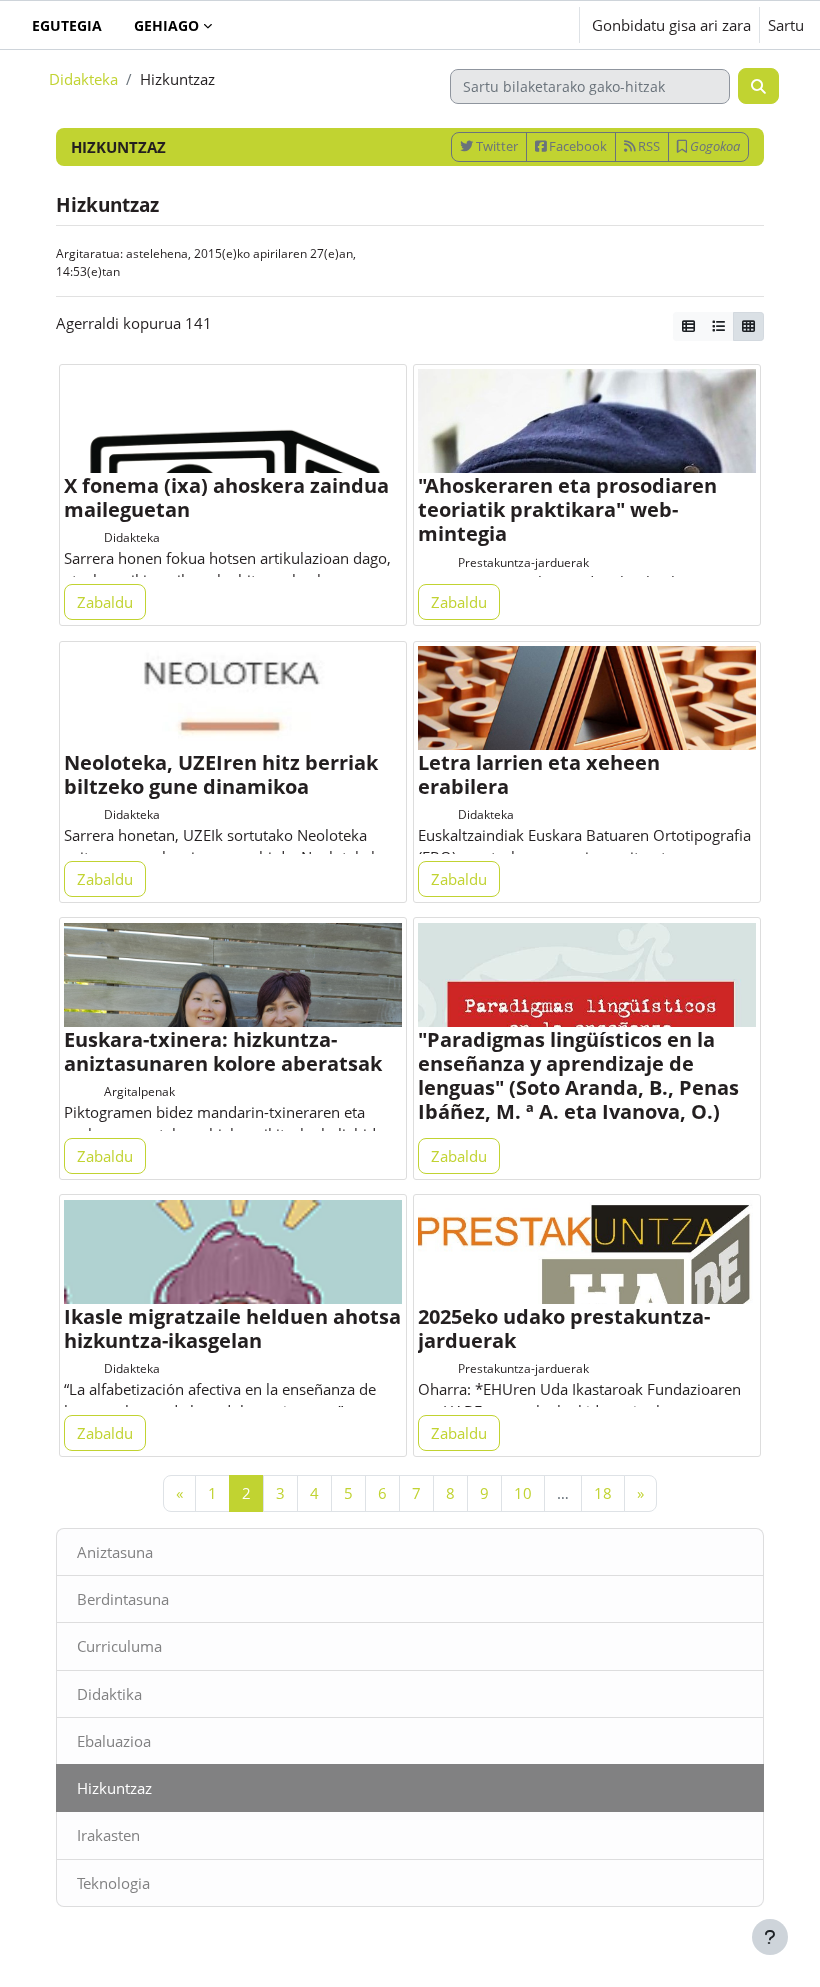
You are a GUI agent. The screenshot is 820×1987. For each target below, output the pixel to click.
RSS (647, 146)
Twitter (495, 146)
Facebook (576, 146)
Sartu (786, 25)
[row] (718, 327)
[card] (748, 327)
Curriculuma (119, 1646)
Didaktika (109, 1694)
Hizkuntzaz (114, 1788)
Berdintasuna (123, 1599)
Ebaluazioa (114, 1741)
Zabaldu (105, 602)
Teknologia (113, 1883)
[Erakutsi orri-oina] (770, 1937)
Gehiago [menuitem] (166, 25)
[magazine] (688, 327)
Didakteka (83, 79)
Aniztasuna (115, 1552)
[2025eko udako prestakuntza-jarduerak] (586, 1277)
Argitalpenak (139, 1091)
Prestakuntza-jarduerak (523, 562)
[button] (502, 25)
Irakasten (108, 1835)
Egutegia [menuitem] (67, 25)
